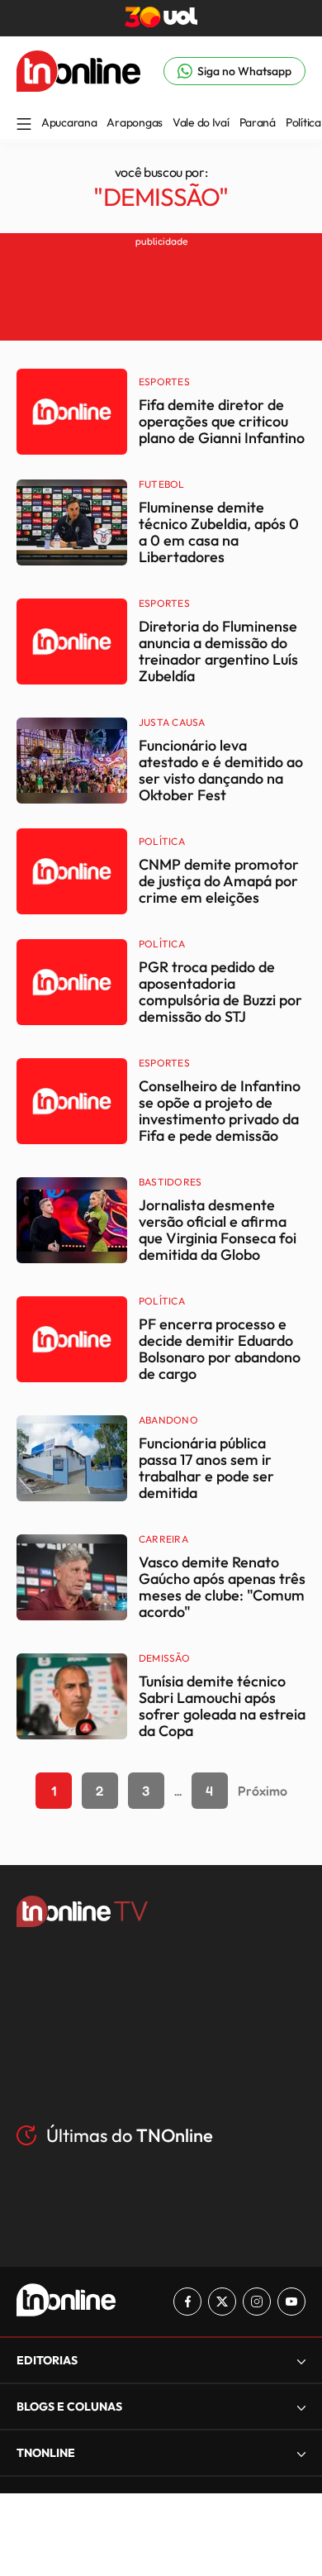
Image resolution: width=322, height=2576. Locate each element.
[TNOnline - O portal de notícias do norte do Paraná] (78, 87)
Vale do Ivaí (201, 122)
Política (303, 122)
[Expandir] (301, 2453)
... (178, 1791)
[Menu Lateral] (24, 125)
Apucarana (69, 122)
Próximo (263, 1791)
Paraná (258, 122)
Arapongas (134, 122)
